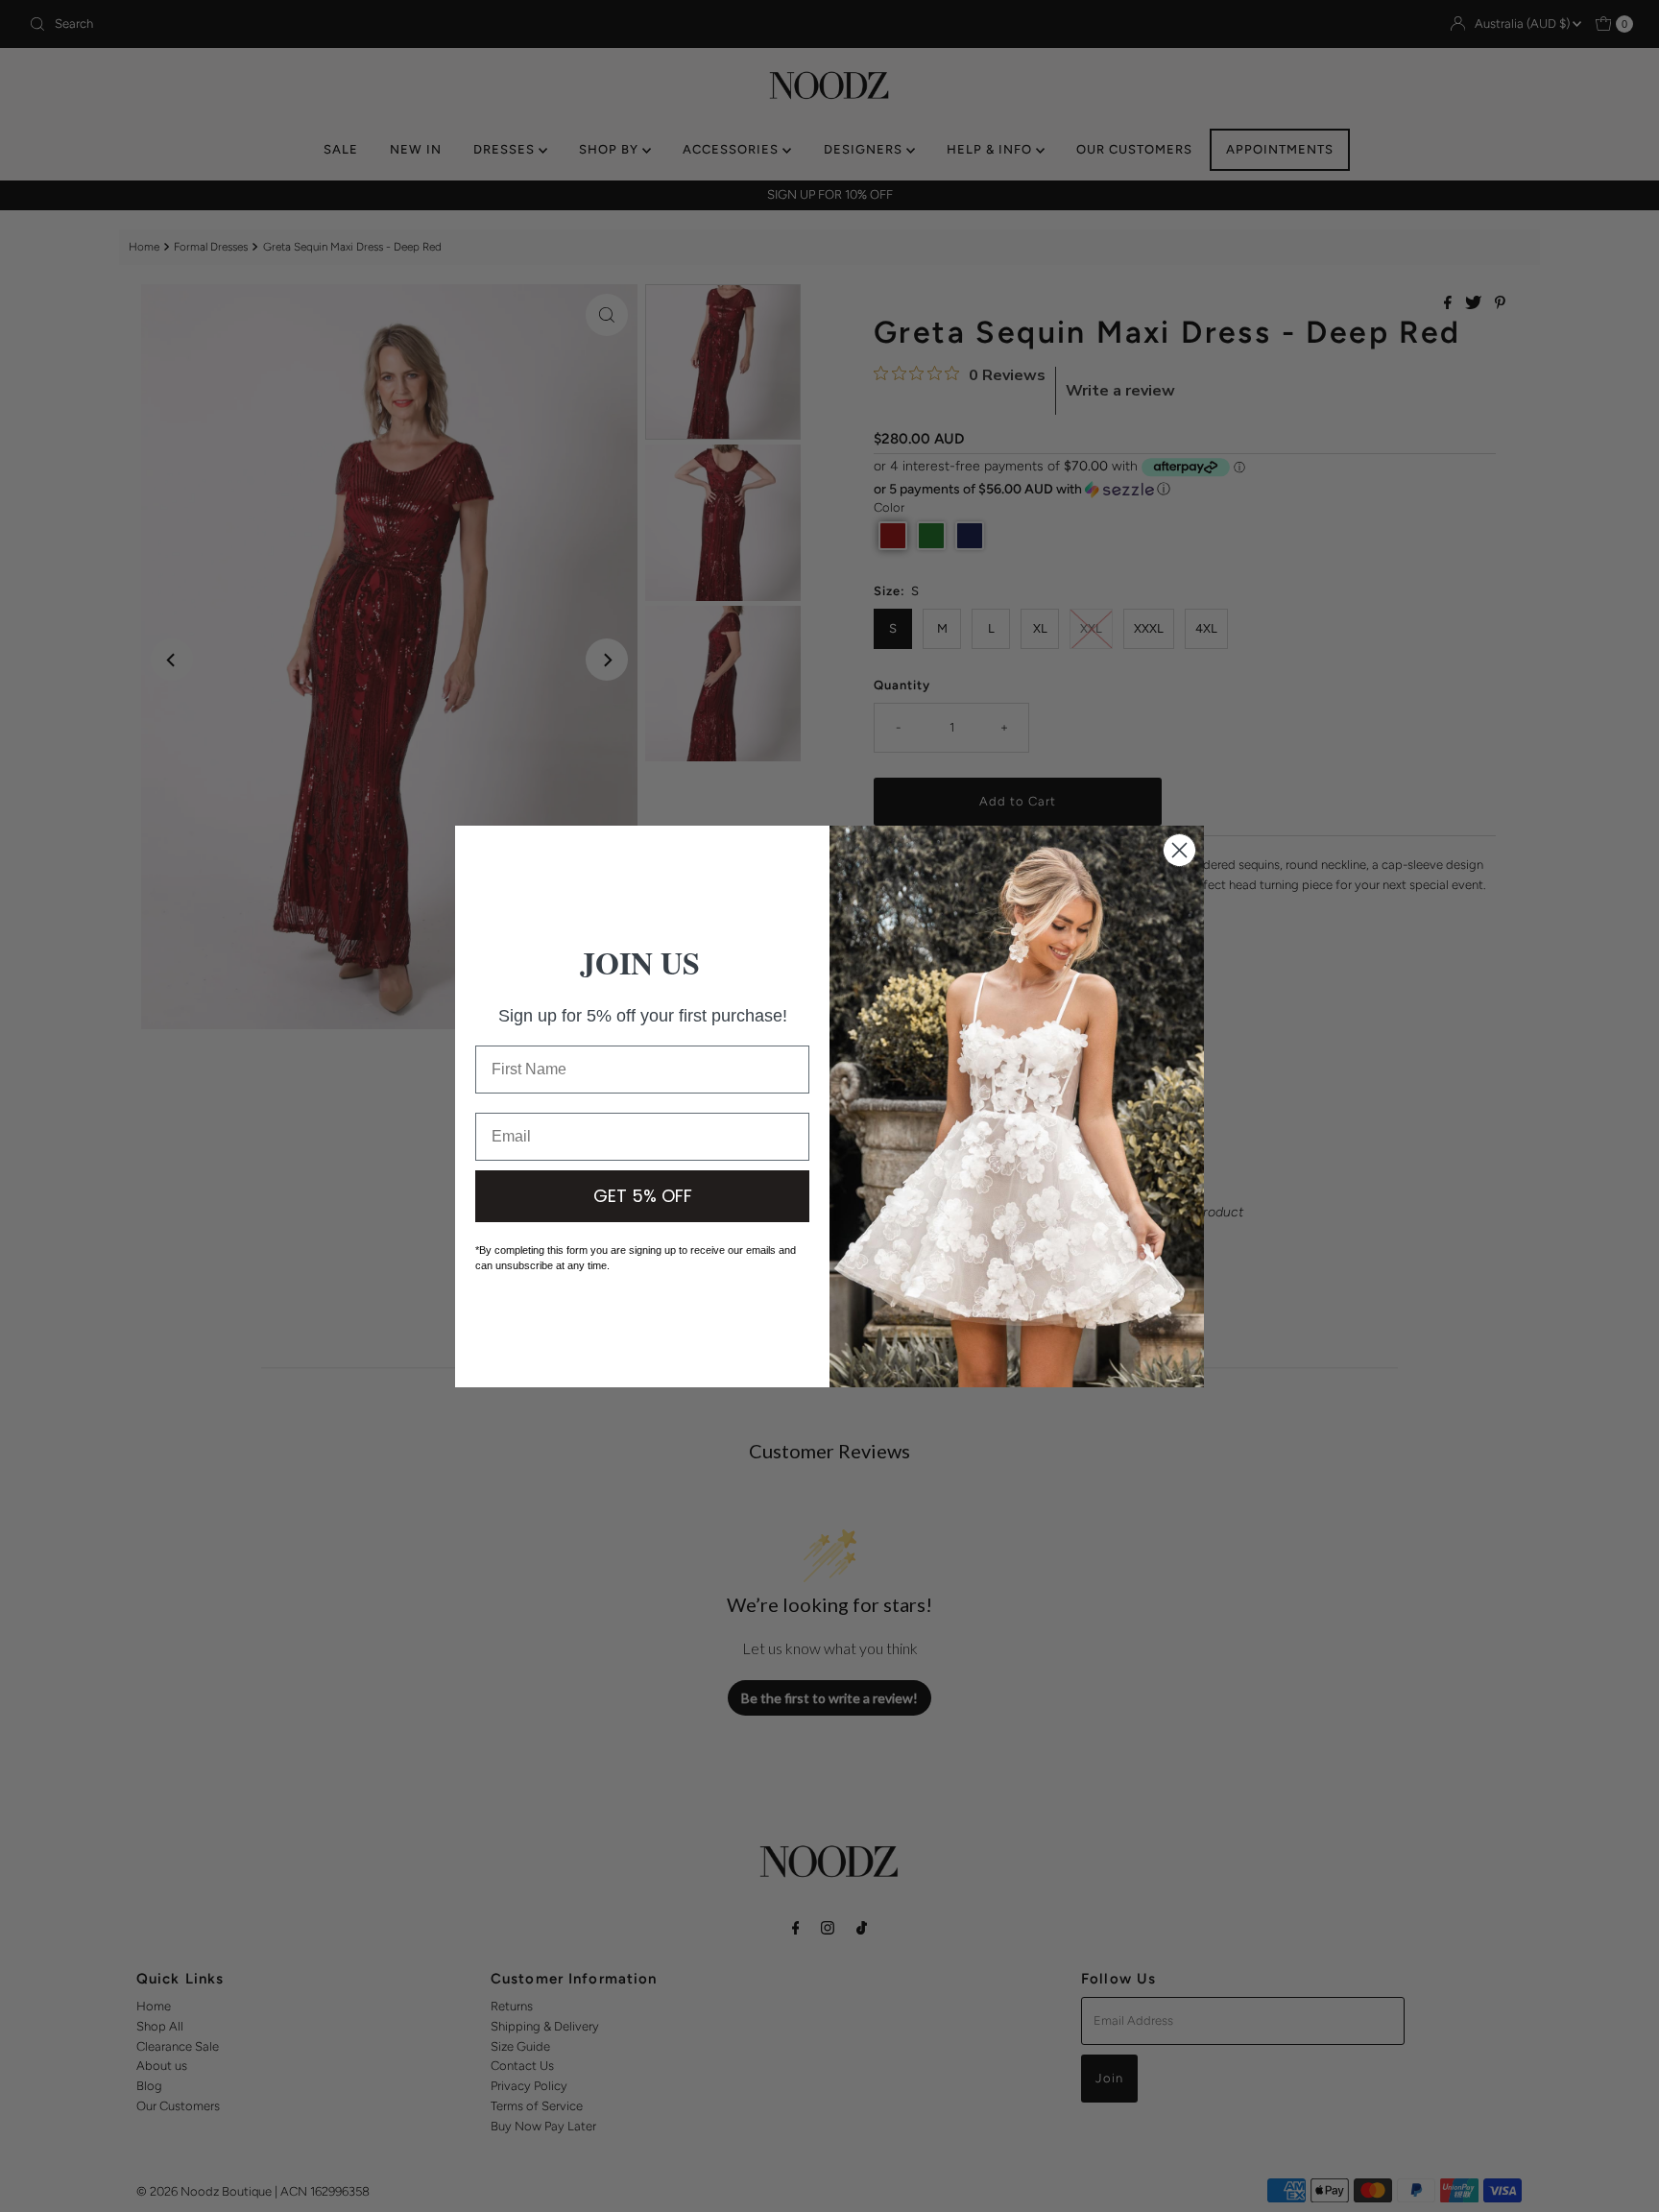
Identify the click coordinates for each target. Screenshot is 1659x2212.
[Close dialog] (1179, 850)
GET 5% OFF (643, 1196)
